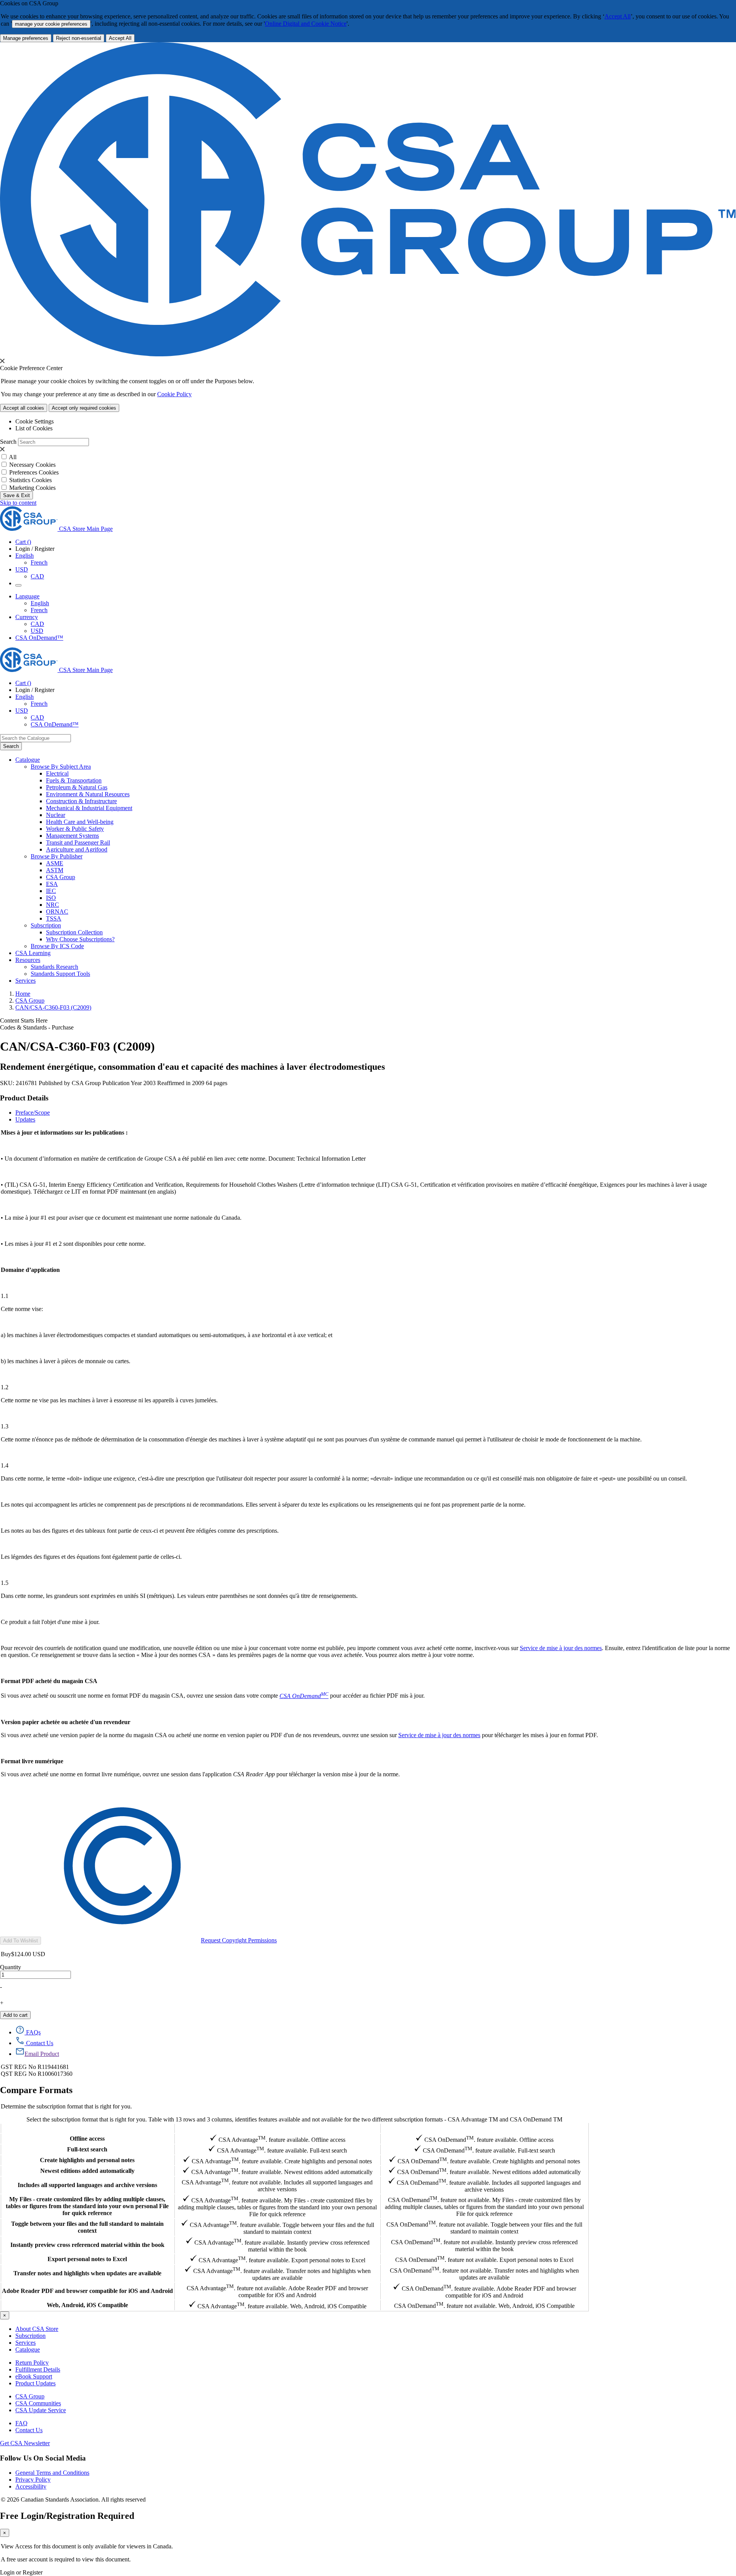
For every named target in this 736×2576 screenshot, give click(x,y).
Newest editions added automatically (87, 2171)
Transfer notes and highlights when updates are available (87, 2273)
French (39, 562)
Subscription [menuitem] (46, 925)
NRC (53, 905)
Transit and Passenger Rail (78, 842)
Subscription (30, 2336)
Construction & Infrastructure (81, 801)
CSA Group (61, 877)
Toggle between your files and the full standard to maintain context (87, 2227)
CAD (37, 576)
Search (8, 442)
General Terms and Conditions (52, 2473)
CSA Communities (38, 2403)
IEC (51, 891)
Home (23, 994)
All (13, 457)
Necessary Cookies (32, 465)
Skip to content (18, 503)
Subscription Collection (74, 932)
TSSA (54, 918)
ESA (52, 884)
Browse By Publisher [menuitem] (57, 856)
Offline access (87, 2139)
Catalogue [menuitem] (28, 760)
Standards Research (54, 967)
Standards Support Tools (60, 974)
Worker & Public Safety (75, 829)
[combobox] (35, 738)
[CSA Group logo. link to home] (368, 354)
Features (87, 2128)
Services (25, 2343)
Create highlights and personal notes (87, 2160)
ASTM (55, 870)
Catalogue (28, 2350)
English (40, 603)
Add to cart (15, 2015)
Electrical (57, 773)
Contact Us (29, 2430)
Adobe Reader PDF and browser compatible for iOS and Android (87, 2291)
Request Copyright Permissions (239, 1940)
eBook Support (34, 2376)
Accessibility (31, 2486)
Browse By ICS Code (57, 946)
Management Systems (72, 836)
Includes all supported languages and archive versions (87, 2185)
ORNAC (57, 912)
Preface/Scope (33, 1113)
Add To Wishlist (21, 1941)
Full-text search (87, 2149)
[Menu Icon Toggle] (18, 585)
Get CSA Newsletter (25, 2443)
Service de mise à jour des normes (561, 1648)
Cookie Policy (174, 394)
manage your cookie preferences (51, 24)
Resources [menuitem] (28, 960)
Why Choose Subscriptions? (80, 939)
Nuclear (56, 815)
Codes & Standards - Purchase (37, 1027)
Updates (25, 1119)
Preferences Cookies (34, 472)
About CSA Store (37, 2329)
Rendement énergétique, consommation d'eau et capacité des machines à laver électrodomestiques (192, 1067)
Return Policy (32, 2363)
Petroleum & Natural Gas (77, 787)
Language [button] (27, 596)
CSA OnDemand (484, 2128)
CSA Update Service (41, 2410)
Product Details (24, 1098)
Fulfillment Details (38, 2369)
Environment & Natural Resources (88, 794)
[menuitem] (391, 774)
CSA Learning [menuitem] (33, 953)
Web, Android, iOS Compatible (87, 2305)
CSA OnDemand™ (39, 638)
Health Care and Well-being (80, 822)
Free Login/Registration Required (67, 2516)
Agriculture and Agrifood (77, 849)
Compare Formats (36, 2090)
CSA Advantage (277, 2128)
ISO (51, 898)
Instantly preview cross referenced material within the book (87, 2245)
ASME (55, 863)
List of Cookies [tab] (34, 428)
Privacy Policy (33, 2480)
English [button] (25, 556)
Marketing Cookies (32, 488)
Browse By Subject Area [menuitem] (61, 767)
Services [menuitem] (25, 981)
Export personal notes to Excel (87, 2259)
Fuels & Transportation (74, 780)
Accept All (618, 16)
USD (22, 569)
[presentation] (2, 361)
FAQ (21, 2423)
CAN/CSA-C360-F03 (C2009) (53, 1007)
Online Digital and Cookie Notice (306, 24)
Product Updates (35, 2383)
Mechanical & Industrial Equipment (89, 808)
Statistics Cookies (30, 480)
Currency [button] (27, 617)
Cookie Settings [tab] (34, 421)
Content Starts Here (24, 1020)
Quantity (11, 1967)
